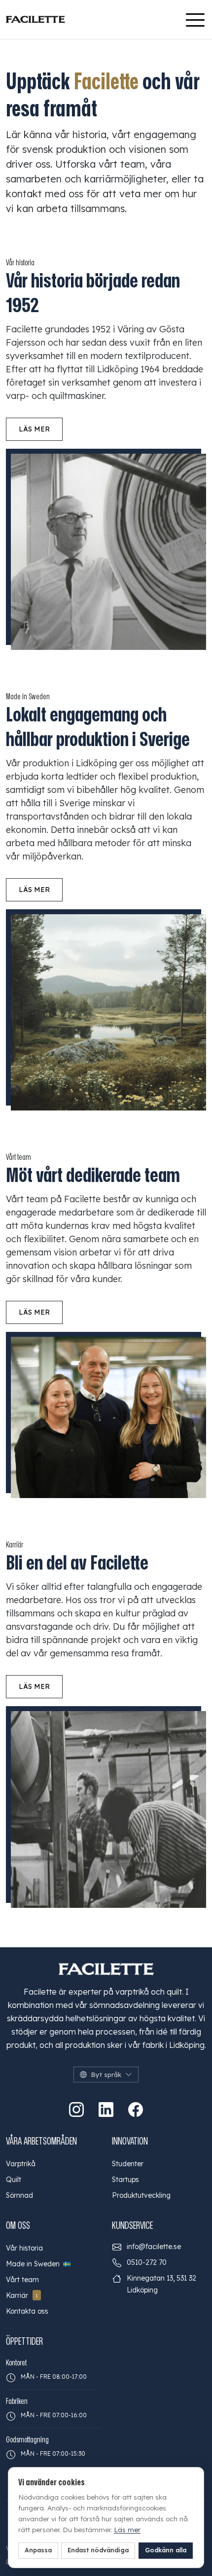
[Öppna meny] (195, 20)
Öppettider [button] (24, 2342)
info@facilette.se (154, 2247)
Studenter (128, 2164)
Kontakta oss (27, 2311)
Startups (125, 2180)
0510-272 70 (147, 2262)
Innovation (130, 2141)
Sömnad (19, 2195)
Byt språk (106, 2075)
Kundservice (132, 2226)
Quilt (14, 2180)
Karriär (22, 2295)
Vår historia (24, 2248)
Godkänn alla (166, 2550)
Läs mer (34, 429)
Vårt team (22, 2280)
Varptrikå (21, 2164)
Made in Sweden (34, 2264)
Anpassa (38, 2550)
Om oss (18, 2226)
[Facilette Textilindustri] (35, 19)
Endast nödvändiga (98, 2550)
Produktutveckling (141, 2195)
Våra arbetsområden (41, 2141)
